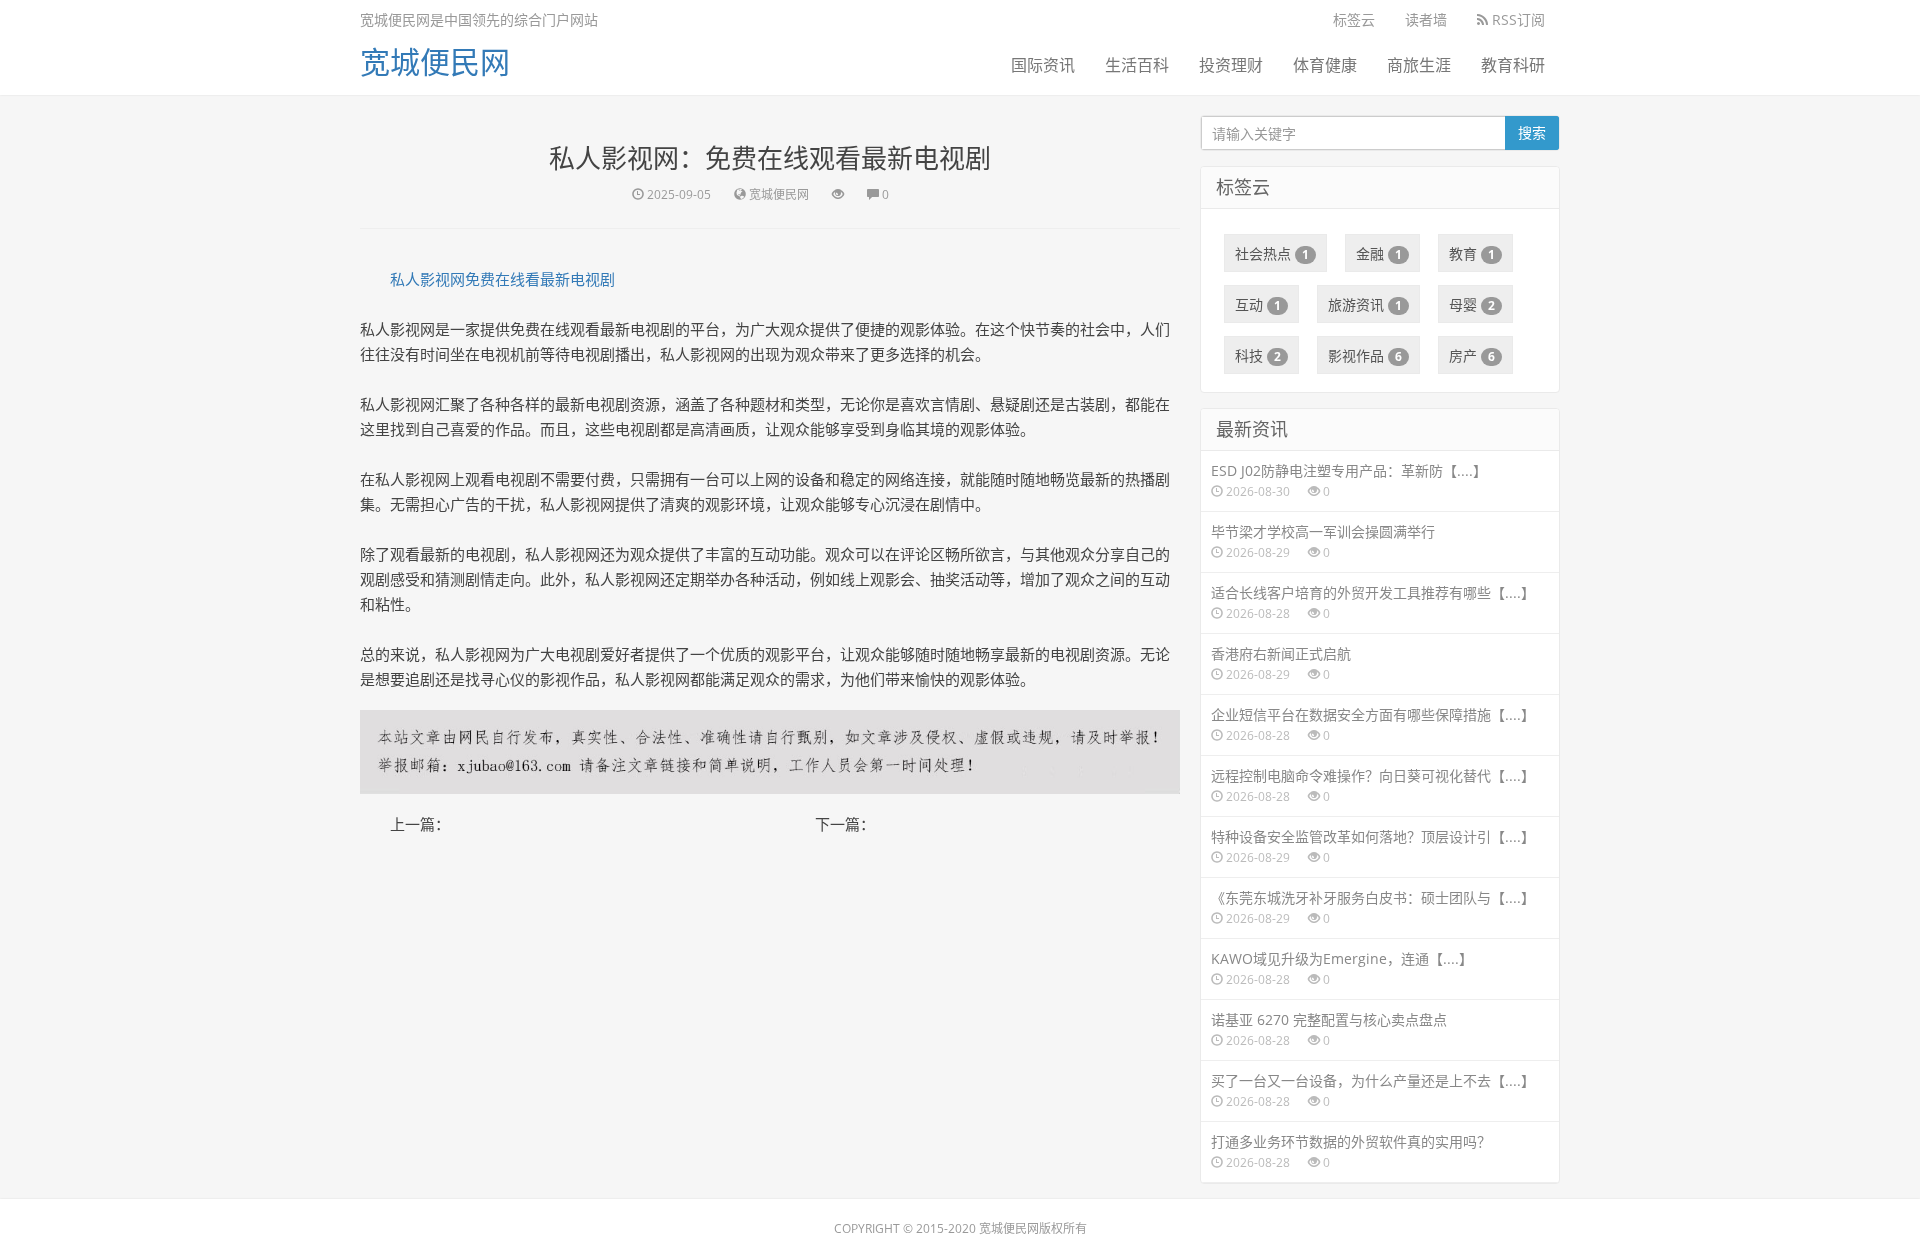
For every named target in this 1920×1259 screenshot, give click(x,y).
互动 (1258, 304)
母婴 (1472, 304)
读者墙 (1426, 19)
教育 (1472, 253)
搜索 (1532, 132)
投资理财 (1231, 65)
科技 (1258, 355)
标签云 (1354, 19)
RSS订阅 (1516, 19)
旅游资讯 (1365, 304)
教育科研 (1513, 65)
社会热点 (1272, 253)
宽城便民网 (435, 61)
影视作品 (1365, 355)
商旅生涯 (1419, 65)
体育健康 (1325, 65)
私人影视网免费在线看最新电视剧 (502, 279)
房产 (1472, 355)
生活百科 (1137, 65)
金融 (1379, 253)
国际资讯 (1043, 65)
